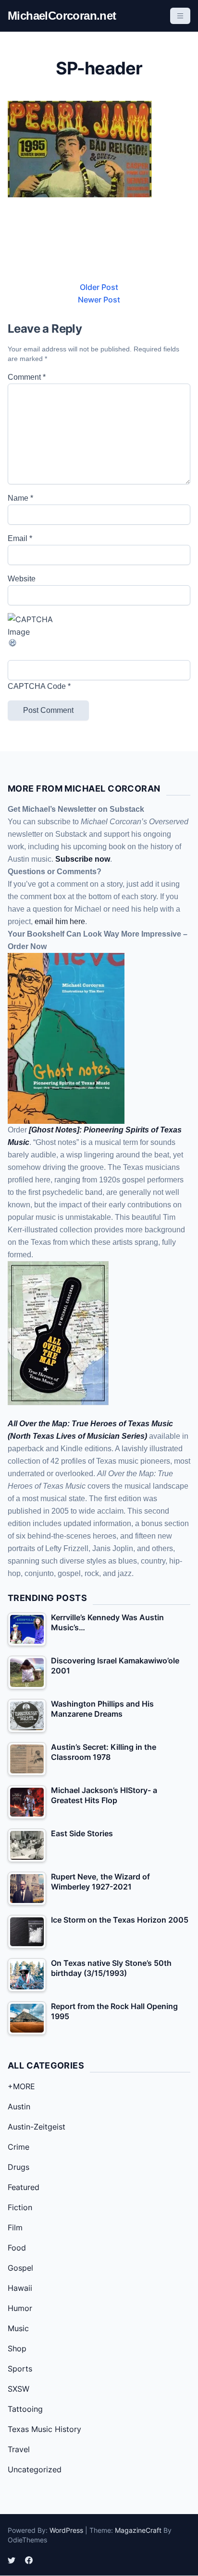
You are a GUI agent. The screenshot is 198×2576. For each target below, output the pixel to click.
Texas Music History (44, 2429)
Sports (20, 2369)
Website (22, 579)
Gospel (20, 2268)
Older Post (99, 287)
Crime (19, 2147)
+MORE (21, 2086)
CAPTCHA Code (37, 686)
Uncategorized (35, 2469)
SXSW (19, 2389)
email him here (60, 921)
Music (18, 2328)
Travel (19, 2449)
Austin (19, 2107)
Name (20, 498)
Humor (20, 2308)
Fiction (20, 2207)
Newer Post (99, 300)
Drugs (19, 2167)
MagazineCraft (138, 2530)
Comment (27, 377)
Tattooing (25, 2409)
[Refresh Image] (99, 643)
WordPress (66, 2530)
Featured (24, 2187)
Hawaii (20, 2288)
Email (20, 538)
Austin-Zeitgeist (37, 2127)
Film (15, 2227)
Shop (17, 2348)
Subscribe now (83, 859)
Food (17, 2248)
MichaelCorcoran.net (62, 16)
